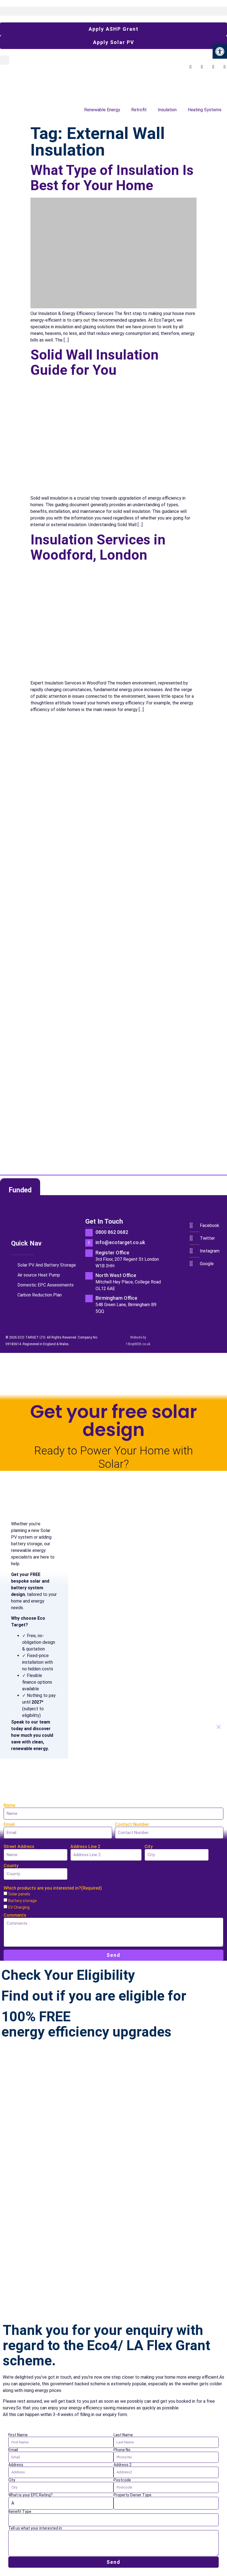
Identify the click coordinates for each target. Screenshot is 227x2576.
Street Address (19, 1847)
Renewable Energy (102, 110)
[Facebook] (194, 1225)
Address (16, 2465)
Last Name (123, 2435)
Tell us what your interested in (35, 2528)
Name (9, 1805)
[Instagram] (194, 1251)
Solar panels (19, 1894)
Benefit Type (20, 2512)
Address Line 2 (85, 1847)
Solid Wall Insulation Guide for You (95, 362)
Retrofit (139, 110)
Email (9, 1825)
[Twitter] (194, 1238)
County (11, 1866)
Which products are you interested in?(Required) (53, 1888)
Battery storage (23, 1901)
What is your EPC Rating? (30, 2495)
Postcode (122, 2480)
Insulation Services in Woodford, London (98, 547)
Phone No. (122, 2450)
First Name (18, 2435)
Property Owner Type (132, 2495)
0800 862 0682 (112, 1232)
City (149, 1847)
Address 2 (122, 2465)
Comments (15, 1915)
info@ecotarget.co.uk (120, 1242)
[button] (114, 11)
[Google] (194, 1264)
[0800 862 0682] (89, 1233)
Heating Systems (205, 110)
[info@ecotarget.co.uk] (89, 1243)
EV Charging (19, 1907)
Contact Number (132, 1825)
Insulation (167, 110)
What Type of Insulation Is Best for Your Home (112, 178)
